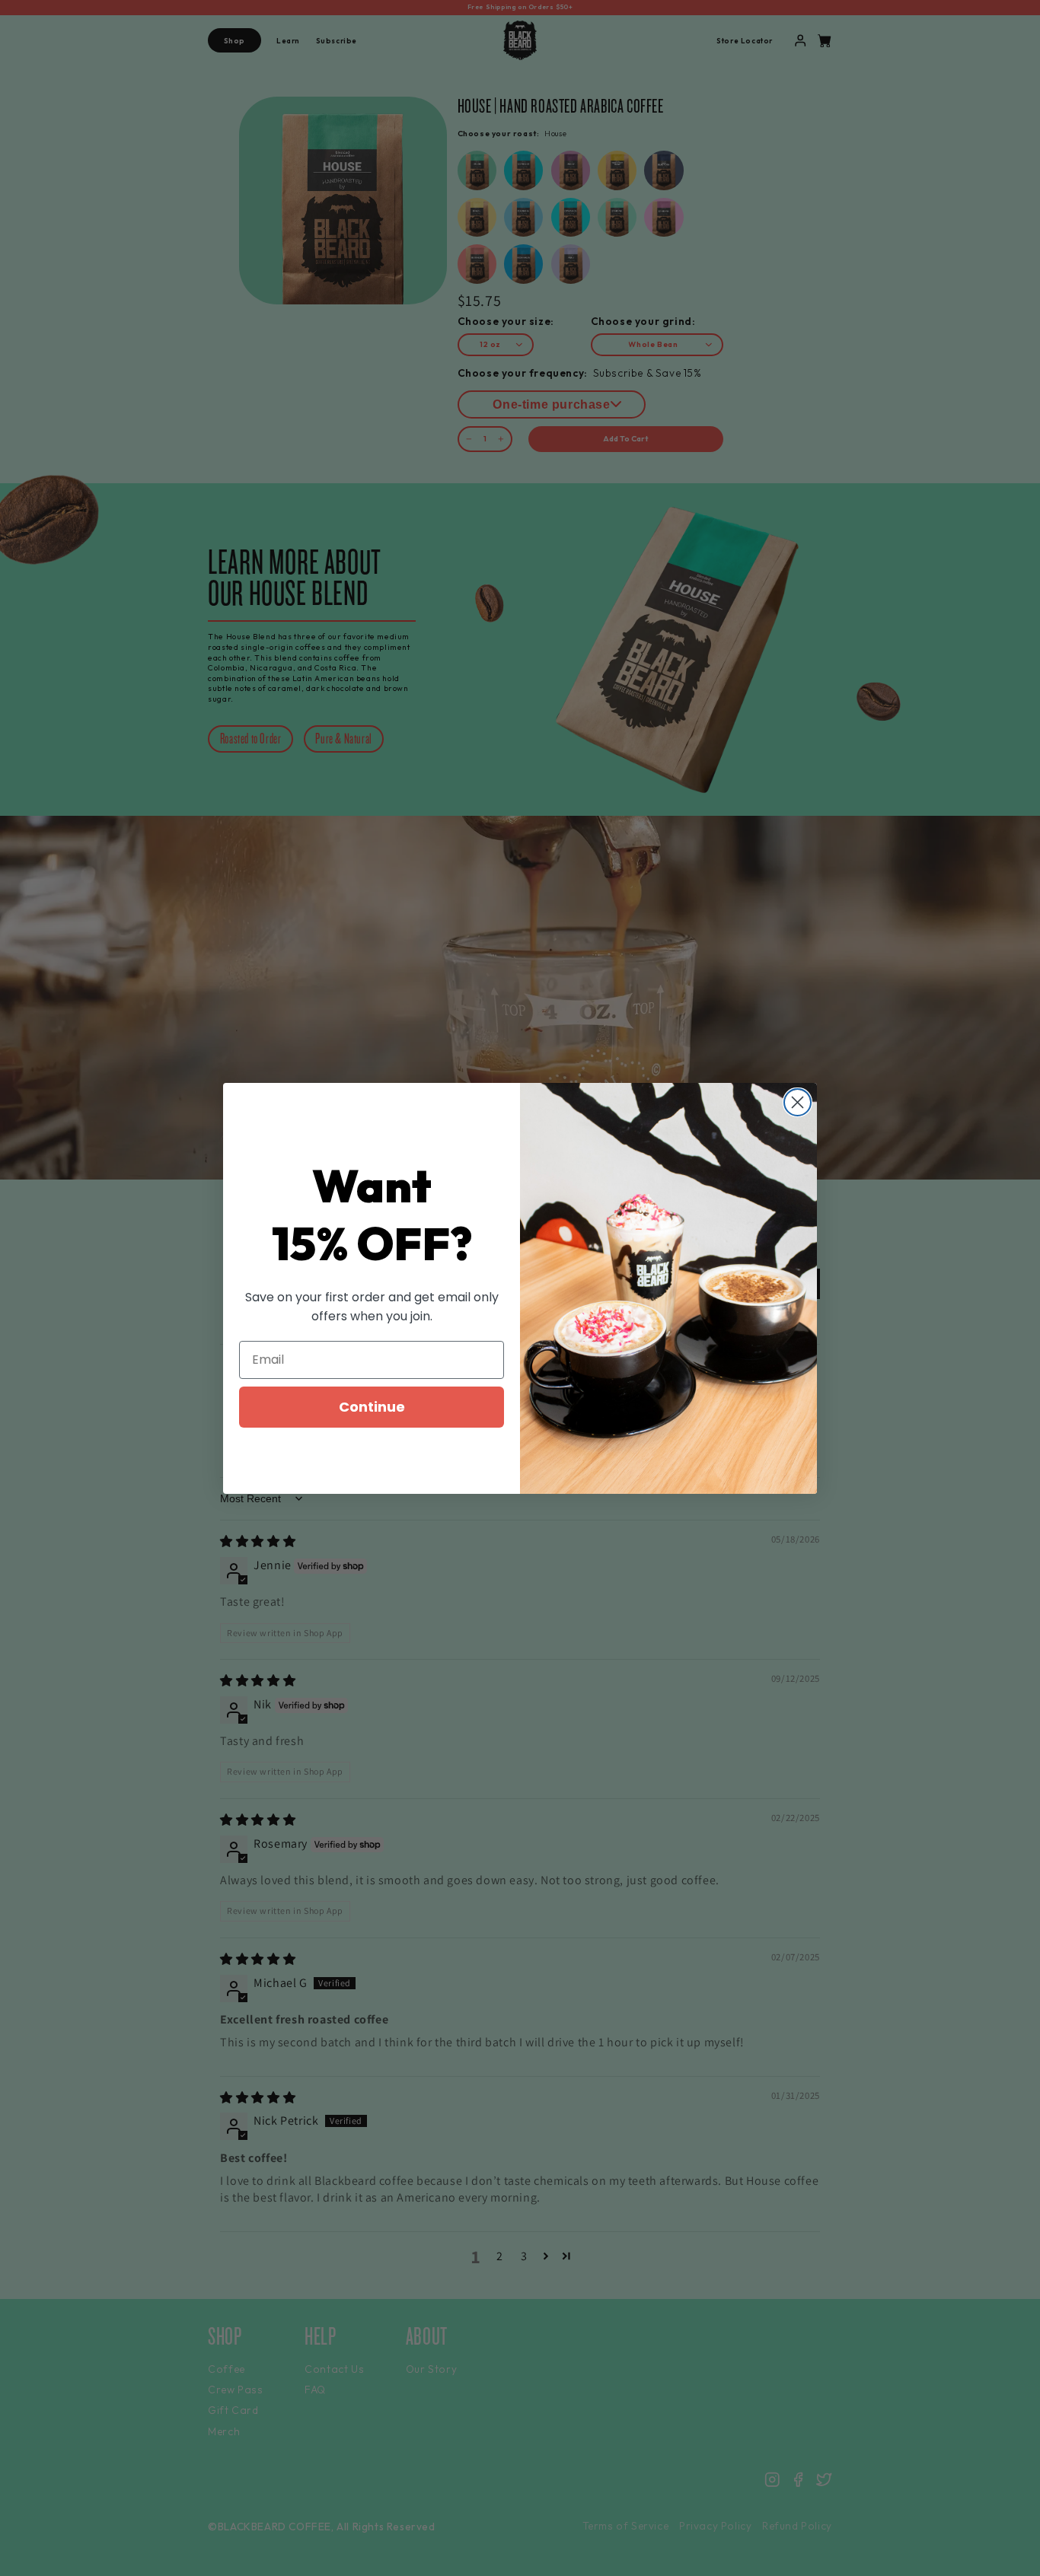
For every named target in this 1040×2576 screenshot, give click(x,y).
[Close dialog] (798, 1102)
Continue (372, 1407)
